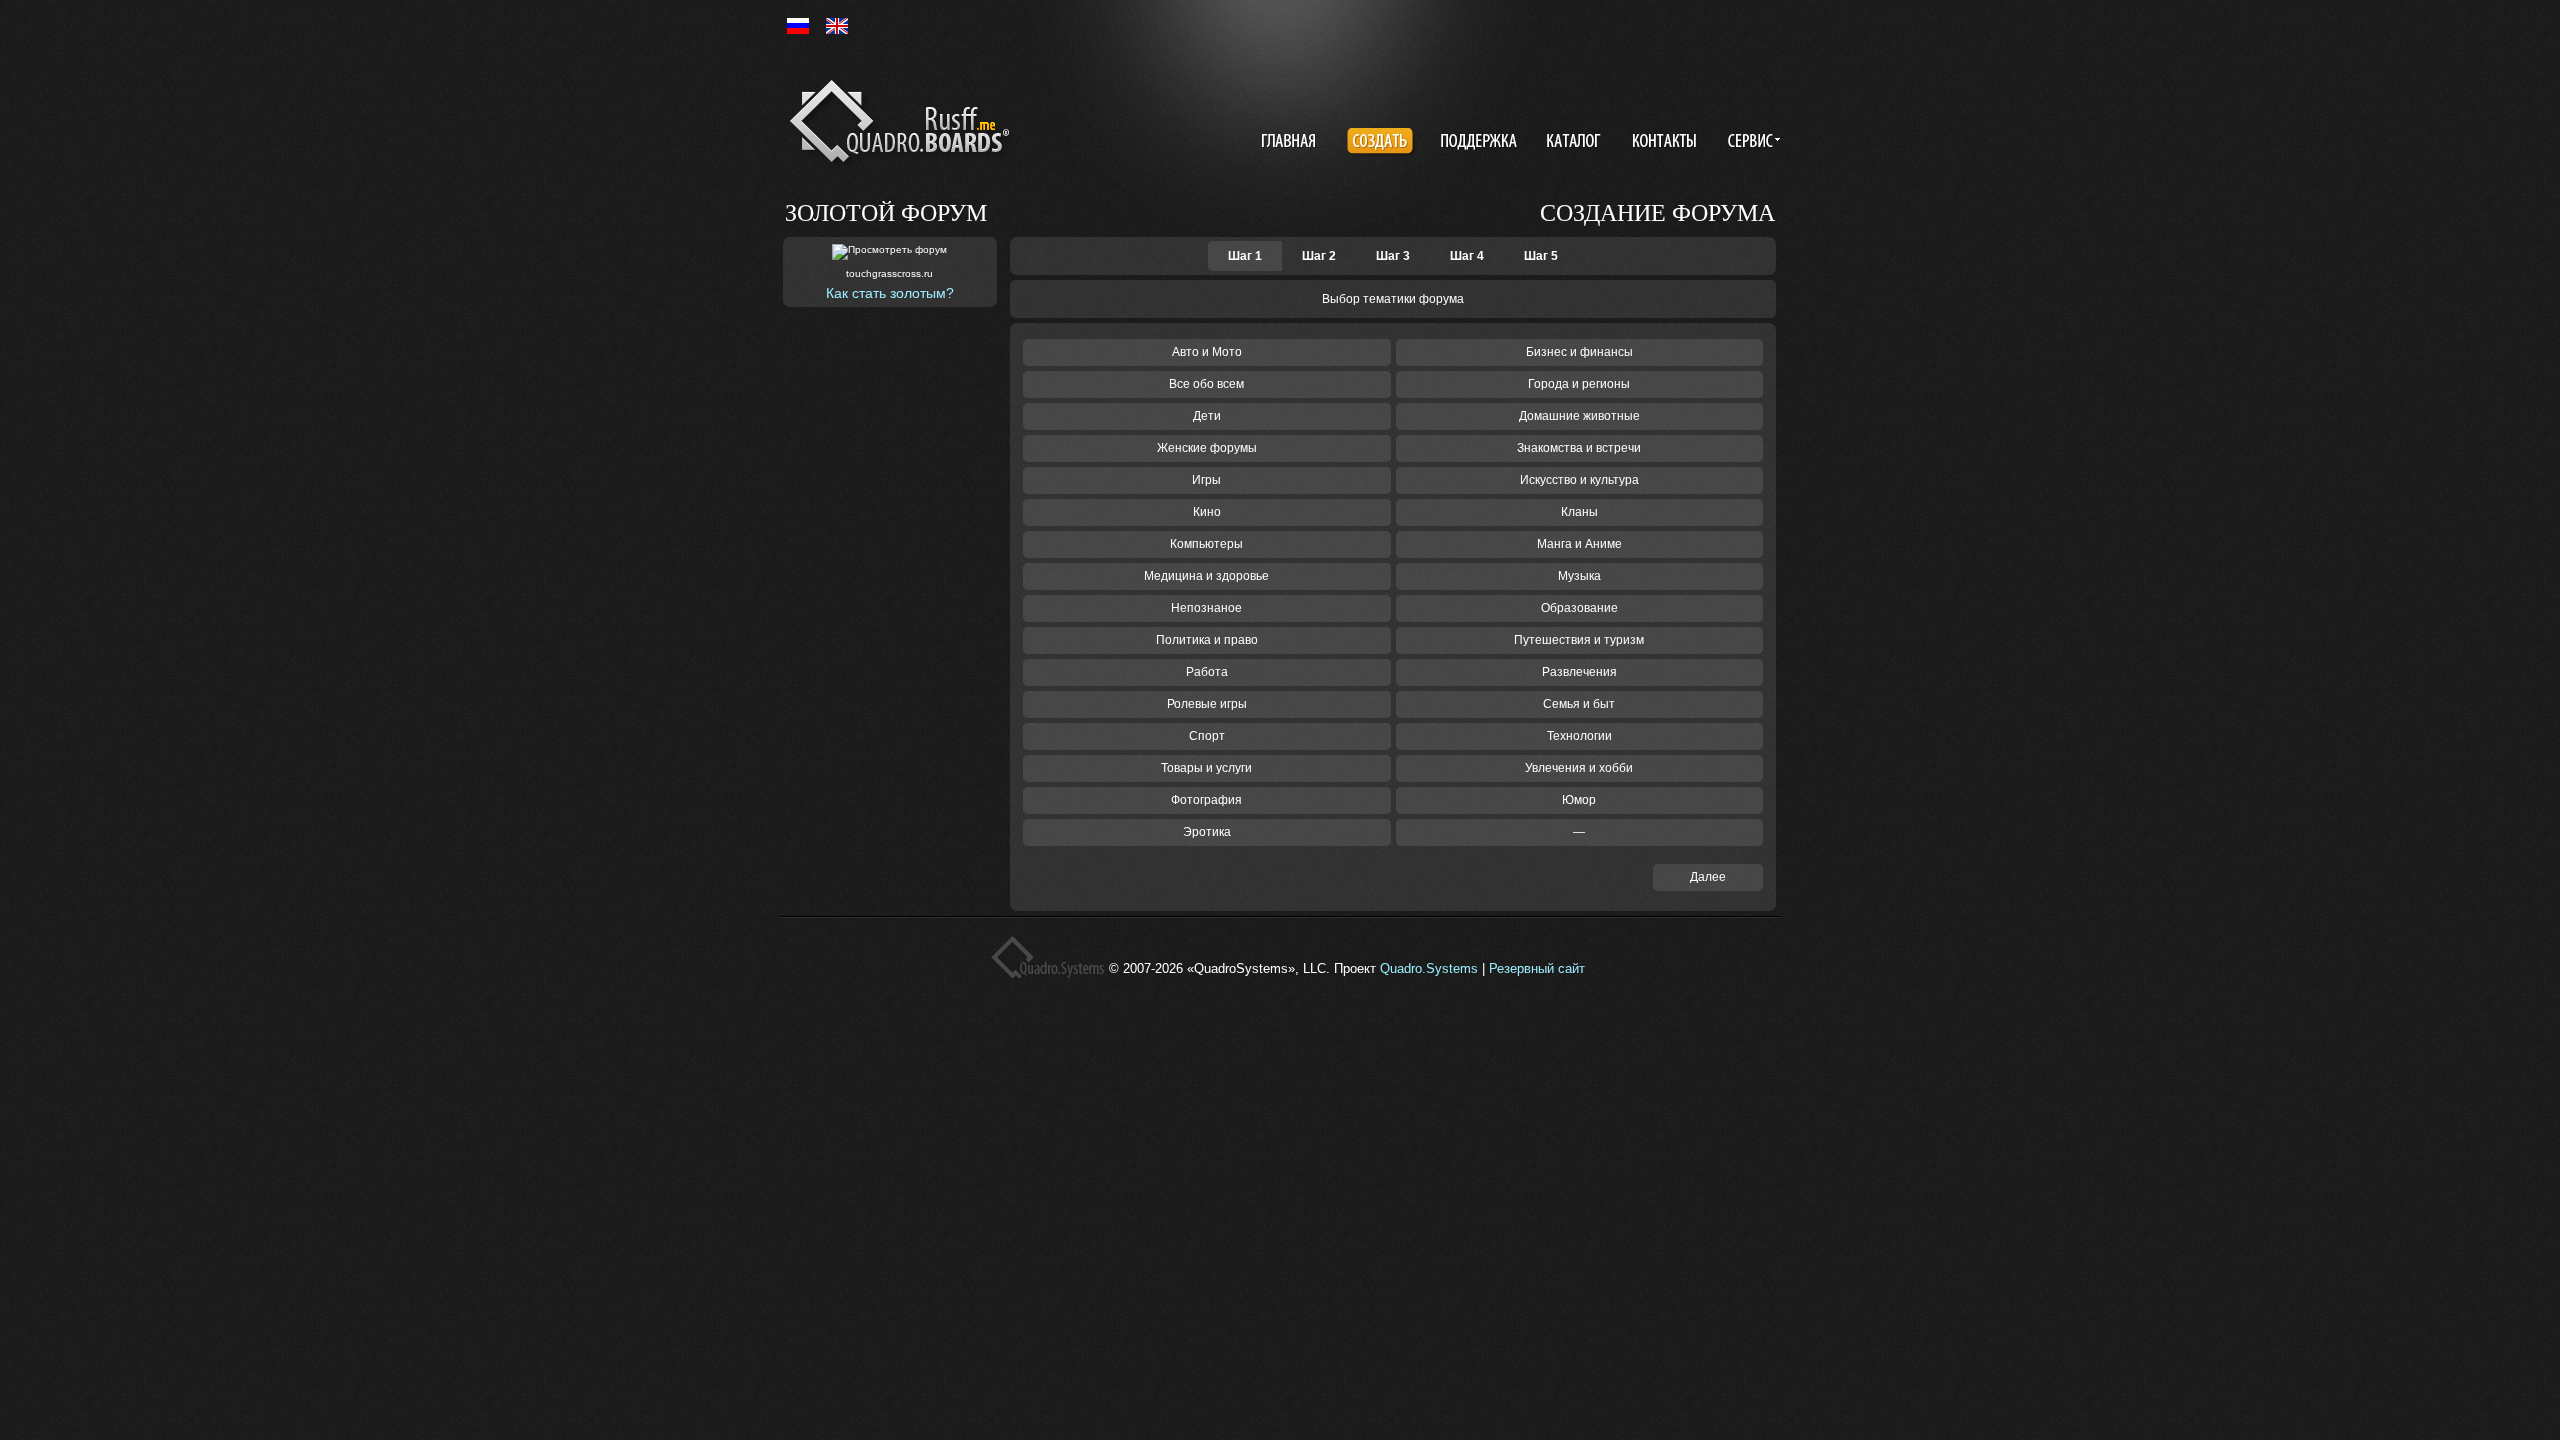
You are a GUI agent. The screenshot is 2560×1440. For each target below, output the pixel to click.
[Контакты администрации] (1667, 143)
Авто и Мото (1207, 352)
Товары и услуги (1206, 768)
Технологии (1579, 736)
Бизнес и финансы (1579, 352)
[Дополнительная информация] (1750, 143)
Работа (1207, 672)
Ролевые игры (1207, 704)
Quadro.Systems (1429, 968)
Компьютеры (1206, 544)
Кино (1207, 512)
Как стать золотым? (890, 293)
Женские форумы (1207, 448)
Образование (1579, 608)
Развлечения (1579, 672)
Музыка (1579, 576)
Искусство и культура (1579, 480)
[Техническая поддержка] (1479, 143)
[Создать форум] (1382, 143)
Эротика (1207, 832)
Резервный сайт (1537, 968)
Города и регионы (1579, 384)
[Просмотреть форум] (889, 252)
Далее (1708, 877)
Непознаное (1206, 608)
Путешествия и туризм (1579, 640)
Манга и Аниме (1579, 544)
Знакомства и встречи (1579, 448)
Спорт (1207, 736)
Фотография (1206, 800)
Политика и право (1207, 640)
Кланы (1579, 512)
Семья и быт (1579, 704)
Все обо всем (1206, 384)
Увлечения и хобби (1579, 768)
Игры (1206, 480)
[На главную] (903, 125)
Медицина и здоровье (1206, 576)
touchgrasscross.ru (889, 273)
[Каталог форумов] (1576, 143)
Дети (1207, 416)
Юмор (1579, 800)
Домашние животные (1579, 416)
